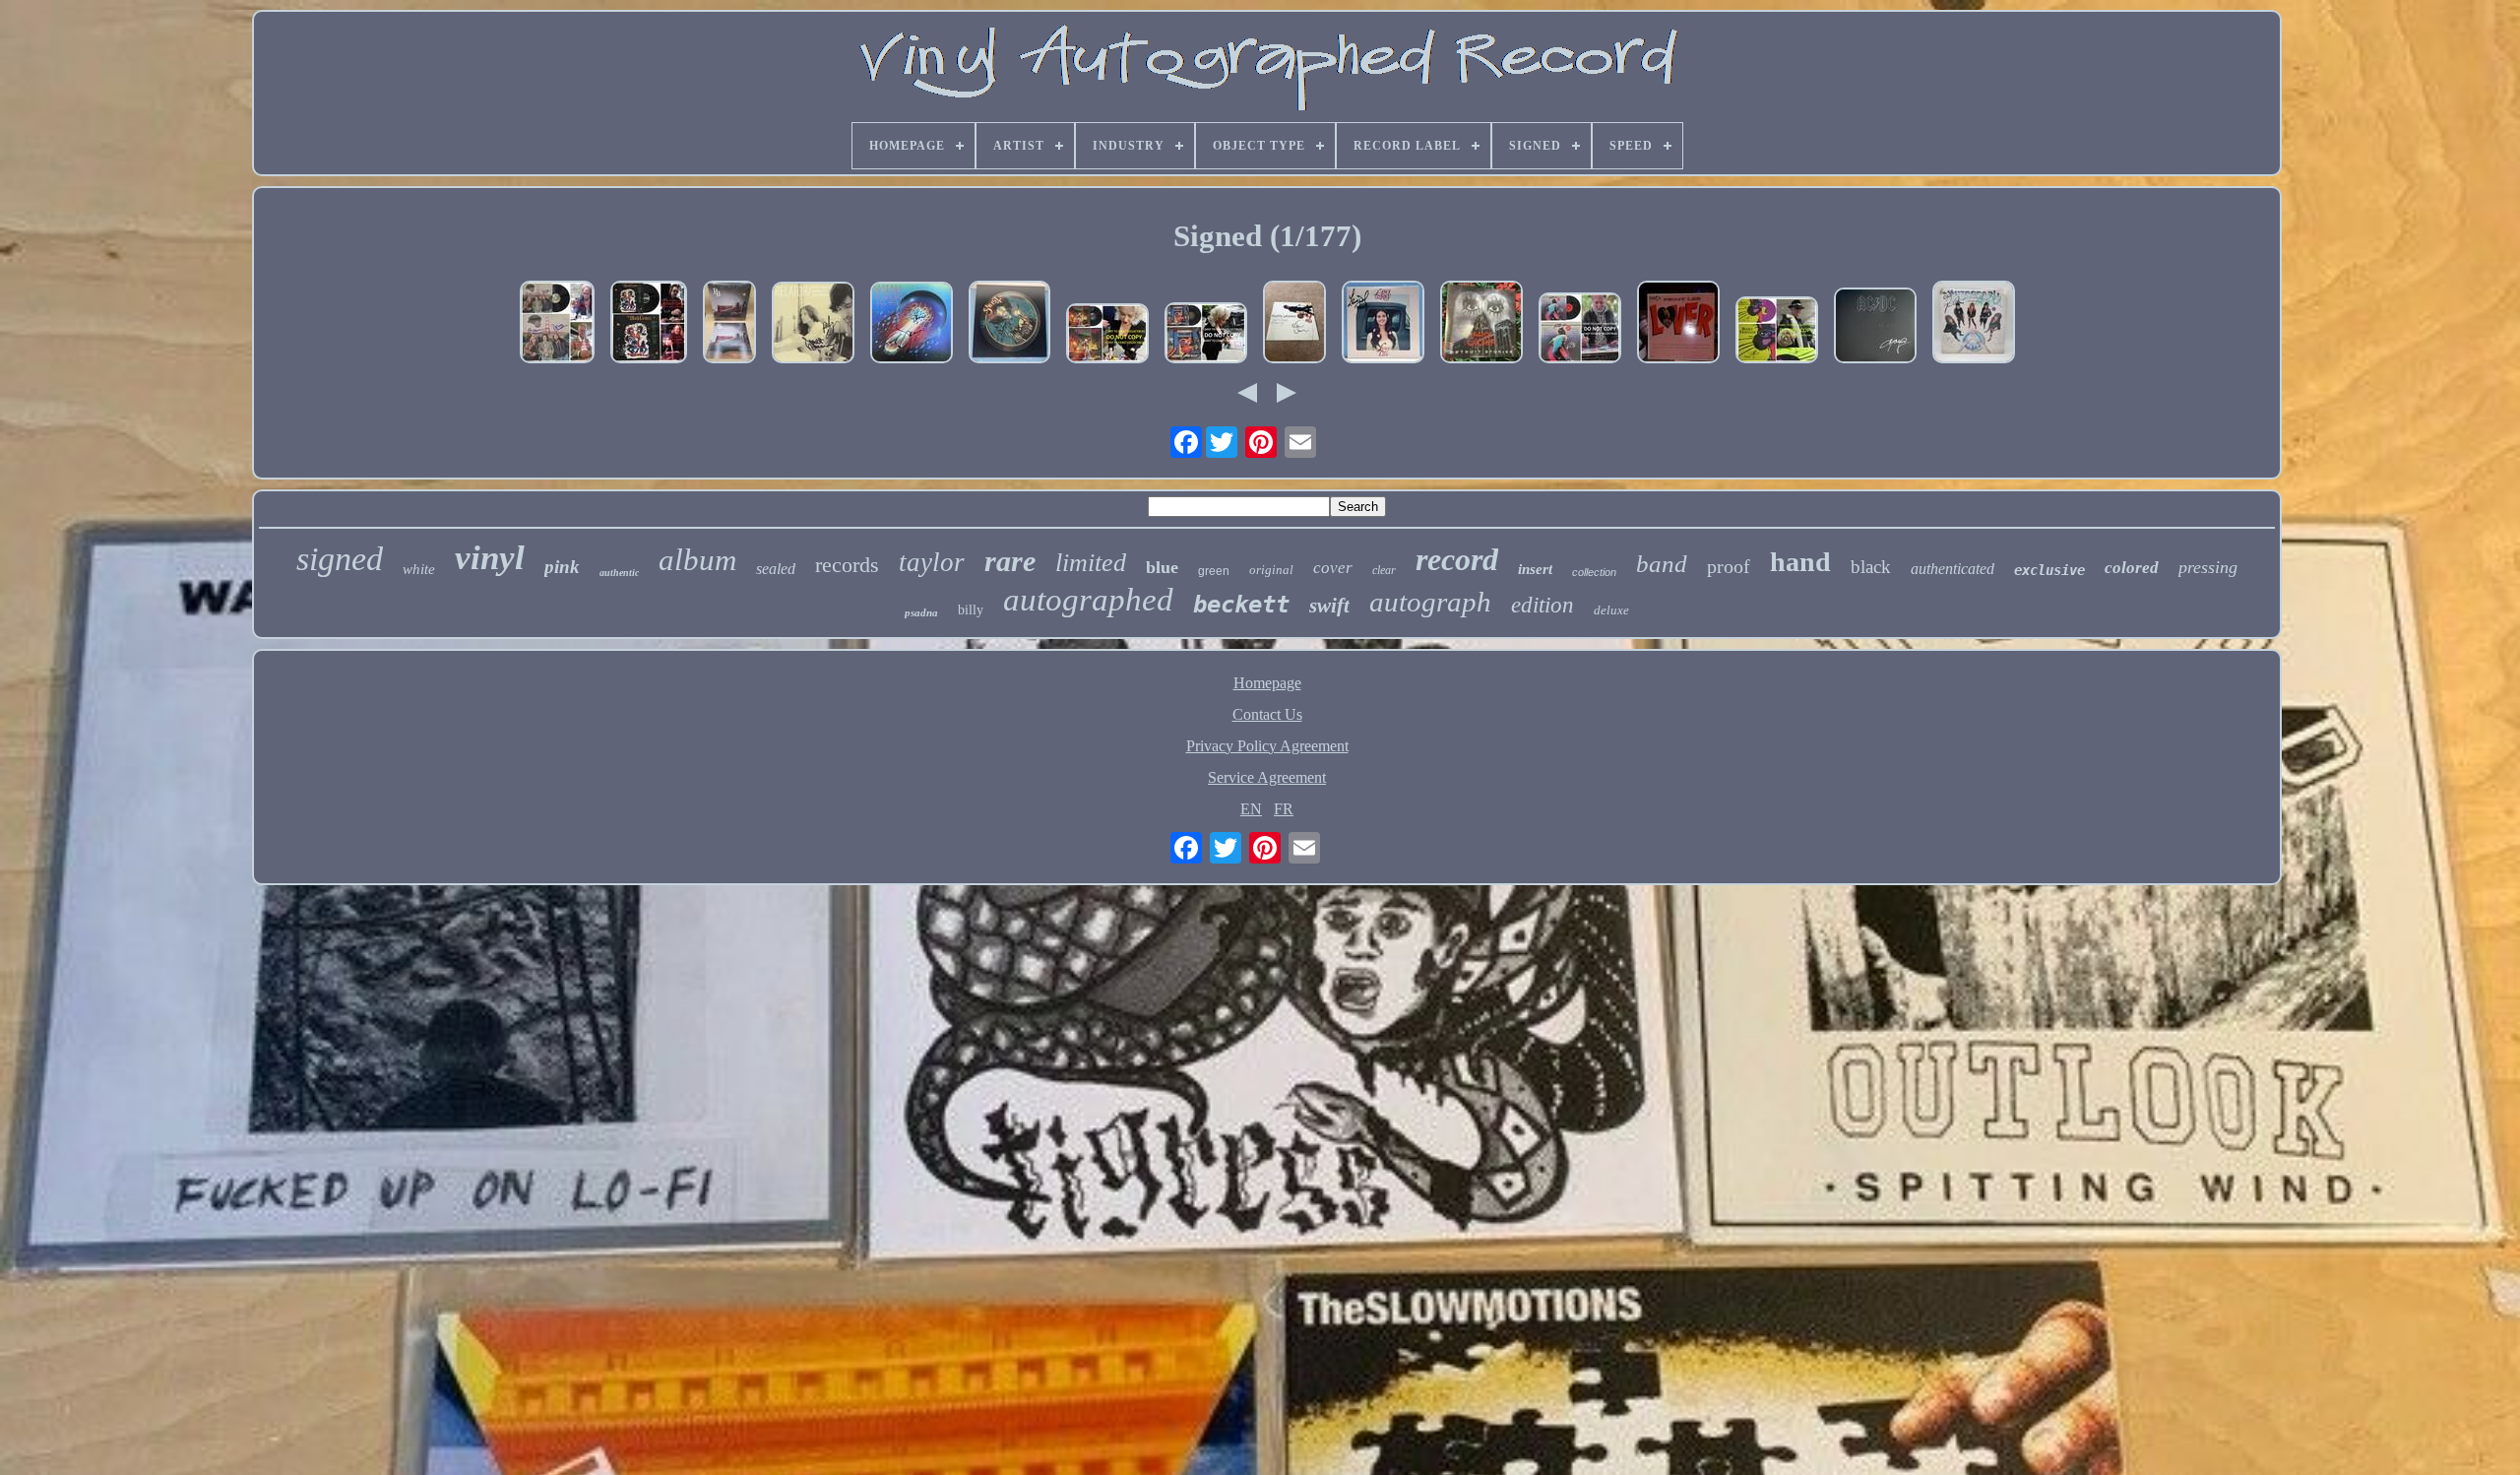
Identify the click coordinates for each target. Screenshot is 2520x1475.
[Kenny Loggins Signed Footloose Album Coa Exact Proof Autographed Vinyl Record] (1580, 330)
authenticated (1953, 569)
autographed (1088, 600)
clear (1384, 570)
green (1214, 571)
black (1871, 567)
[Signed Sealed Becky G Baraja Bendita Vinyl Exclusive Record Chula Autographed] (729, 324)
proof (1729, 566)
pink (562, 567)
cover (1333, 568)
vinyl (490, 558)
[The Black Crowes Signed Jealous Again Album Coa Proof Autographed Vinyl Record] (649, 324)
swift (1329, 606)
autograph (1430, 602)
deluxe (1611, 610)
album (697, 560)
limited (1091, 563)
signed (340, 559)
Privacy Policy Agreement (1267, 746)
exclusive (2049, 570)
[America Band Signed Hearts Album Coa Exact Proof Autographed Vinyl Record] (557, 324)
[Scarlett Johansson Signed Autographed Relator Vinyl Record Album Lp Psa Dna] (813, 324)
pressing (2208, 567)
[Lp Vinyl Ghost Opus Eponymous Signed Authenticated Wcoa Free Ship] (1009, 324)
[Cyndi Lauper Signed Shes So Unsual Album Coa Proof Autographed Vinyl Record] (1206, 335)
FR (1284, 809)
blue (1162, 567)
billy (971, 610)
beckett (1241, 605)
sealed (776, 569)
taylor (932, 562)
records (847, 565)
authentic (619, 573)
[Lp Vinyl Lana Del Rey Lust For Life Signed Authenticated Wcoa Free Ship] (1383, 324)
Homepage (1267, 683)
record (1457, 559)
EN (1251, 809)
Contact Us (1267, 714)
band (1662, 564)
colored (2132, 568)
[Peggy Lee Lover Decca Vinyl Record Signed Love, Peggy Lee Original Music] (1678, 324)
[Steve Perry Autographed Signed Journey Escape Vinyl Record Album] (912, 324)
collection (1594, 572)
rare (1010, 561)
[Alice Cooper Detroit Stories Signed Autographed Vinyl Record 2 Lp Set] (1481, 324)
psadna (921, 612)
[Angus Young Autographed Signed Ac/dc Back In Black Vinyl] (1875, 327)
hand (1800, 562)
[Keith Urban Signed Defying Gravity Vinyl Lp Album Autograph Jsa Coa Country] (1294, 324)
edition (1543, 605)
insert (1535, 569)
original (1271, 570)
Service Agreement (1267, 777)
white (419, 569)
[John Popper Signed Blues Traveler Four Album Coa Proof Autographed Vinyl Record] (1777, 332)
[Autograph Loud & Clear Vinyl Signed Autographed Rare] (1974, 324)
